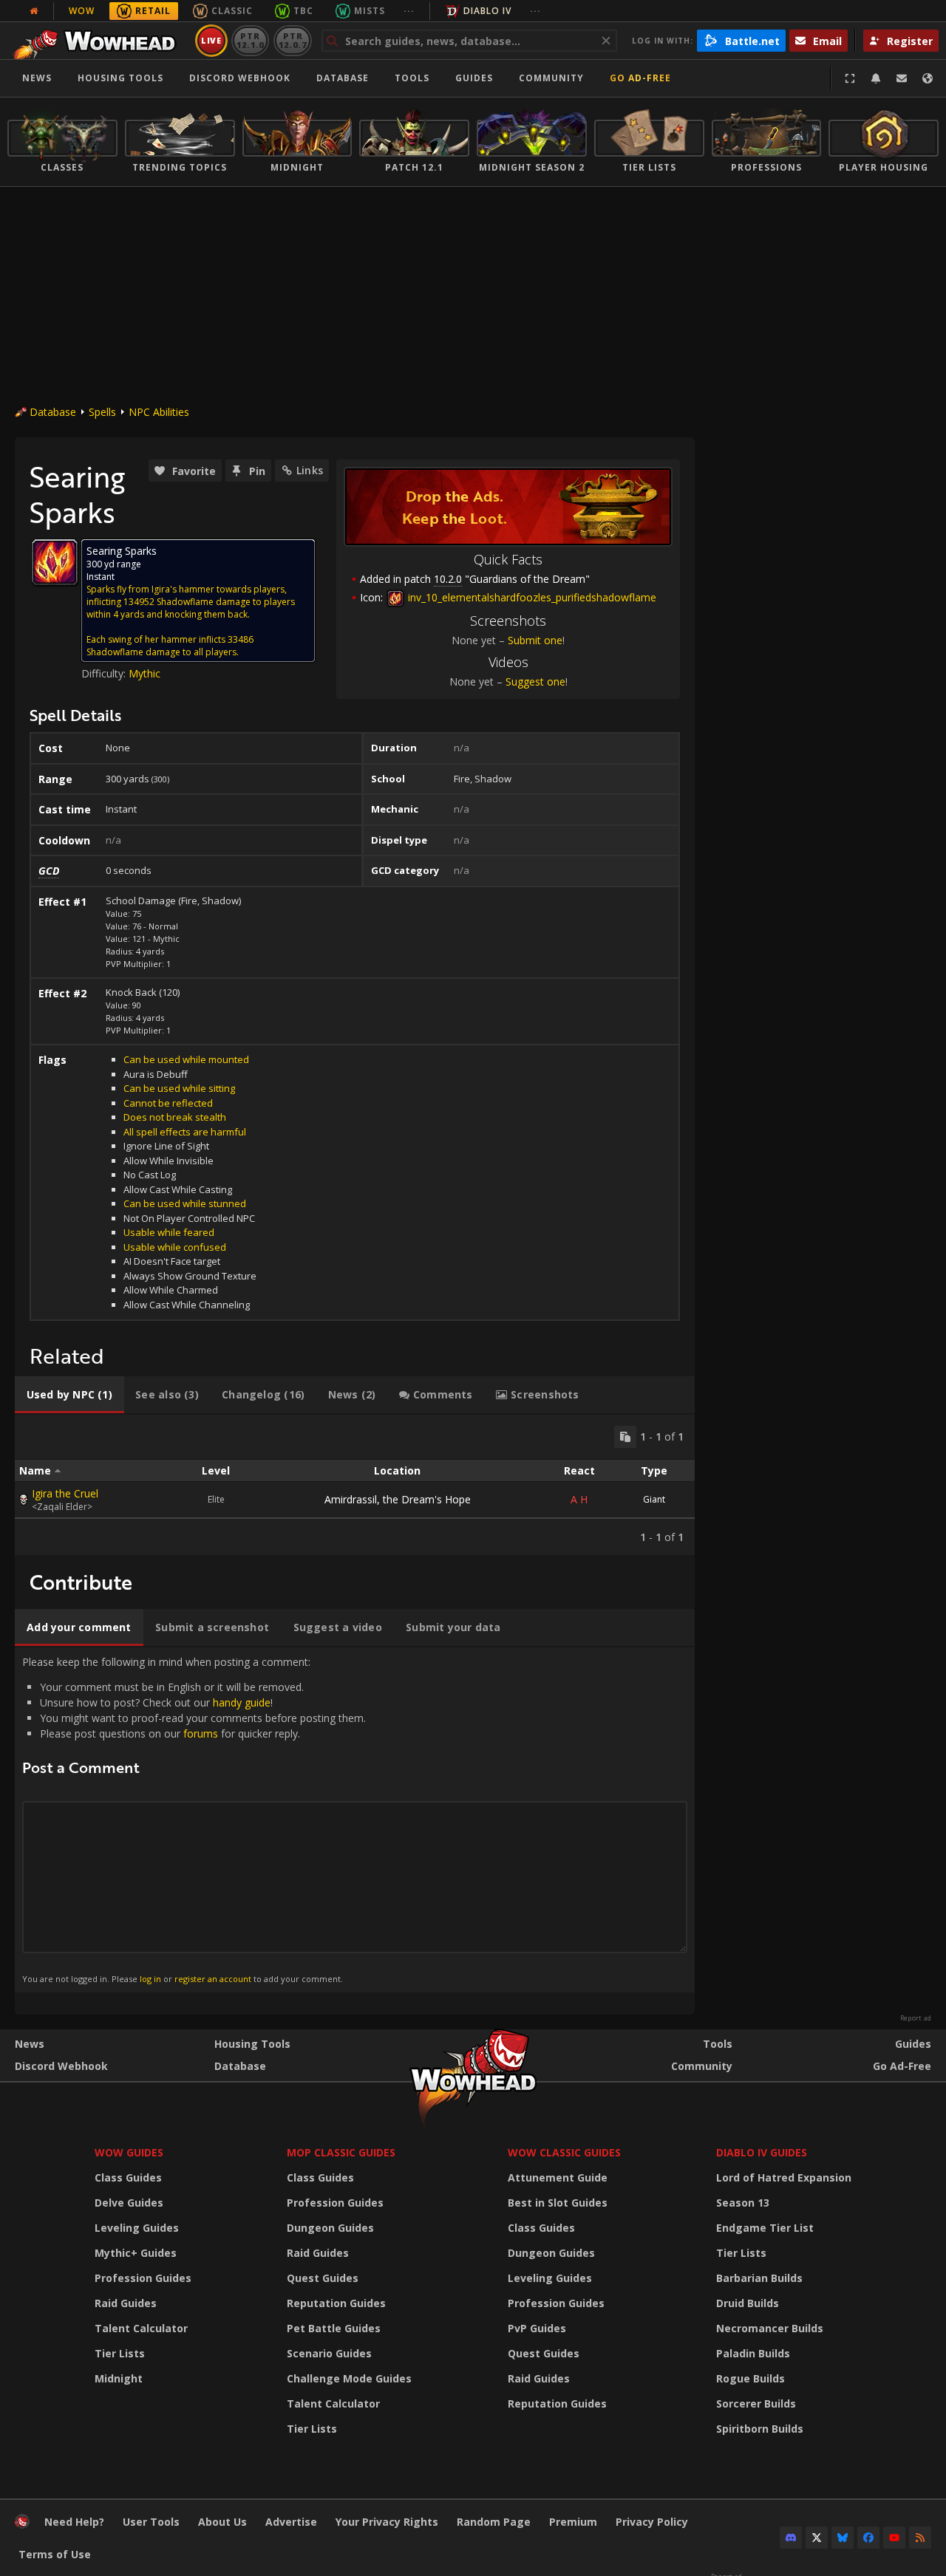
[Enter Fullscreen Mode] (850, 78)
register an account (213, 1979)
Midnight (119, 2378)
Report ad (916, 2018)
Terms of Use (55, 2554)
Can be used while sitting (179, 1088)
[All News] (34, 11)
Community (551, 78)
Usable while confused (175, 1247)
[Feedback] (902, 78)
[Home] (99, 41)
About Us (222, 2522)
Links (310, 470)
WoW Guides (129, 2152)
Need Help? (74, 2522)
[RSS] (920, 2538)
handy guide (242, 1702)
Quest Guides (323, 2278)
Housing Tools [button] (120, 78)
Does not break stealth (175, 1117)
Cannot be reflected (168, 1103)
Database (343, 78)
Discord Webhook (240, 78)
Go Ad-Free (640, 78)
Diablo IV (487, 11)
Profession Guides (143, 2278)
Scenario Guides (329, 2353)
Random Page (494, 2522)
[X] (817, 2538)
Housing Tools (252, 2044)
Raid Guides (126, 2303)
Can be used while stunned (185, 1203)
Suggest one (535, 681)
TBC (303, 11)
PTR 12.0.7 (292, 40)
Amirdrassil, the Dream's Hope (398, 1499)
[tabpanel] (355, 1485)
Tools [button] (412, 78)
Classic (232, 11)
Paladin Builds (753, 2353)
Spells (102, 412)
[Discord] (791, 2538)
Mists (370, 11)
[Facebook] (868, 2538)
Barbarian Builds (759, 2278)
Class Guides (128, 2177)
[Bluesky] (843, 2538)
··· (409, 11)
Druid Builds (748, 2303)
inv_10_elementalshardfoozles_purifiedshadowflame (531, 597)
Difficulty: (105, 673)
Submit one (535, 640)
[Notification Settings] (876, 78)
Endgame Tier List (765, 2228)
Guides (474, 78)
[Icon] (55, 562)
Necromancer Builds (770, 2328)
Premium (573, 2522)
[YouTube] (894, 2538)
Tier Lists (120, 2353)
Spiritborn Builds (760, 2429)
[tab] (69, 1395)
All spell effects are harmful (185, 1132)
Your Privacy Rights (387, 2522)
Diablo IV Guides (762, 2152)
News (37, 78)
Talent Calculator (141, 2328)
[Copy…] (625, 1437)
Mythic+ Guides (136, 2253)
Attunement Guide (558, 2177)
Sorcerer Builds (756, 2404)
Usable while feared (169, 1232)
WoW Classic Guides (564, 2152)
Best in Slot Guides (558, 2203)
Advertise (291, 2522)
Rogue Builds (751, 2378)
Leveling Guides (137, 2228)
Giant (654, 1499)
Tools (718, 2044)
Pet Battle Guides (334, 2328)
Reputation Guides (336, 2303)
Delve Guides (129, 2203)
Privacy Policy (652, 2522)
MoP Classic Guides (341, 2152)
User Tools (151, 2522)
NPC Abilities (159, 412)
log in (150, 1979)
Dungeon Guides (330, 2228)
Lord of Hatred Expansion (784, 2177)
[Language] (928, 78)
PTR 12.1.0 (250, 40)
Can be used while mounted (186, 1059)
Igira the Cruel (65, 1493)
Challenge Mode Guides (349, 2378)
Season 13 (743, 2203)
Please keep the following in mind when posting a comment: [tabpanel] (194, 1820)
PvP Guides (537, 2328)
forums (201, 1733)
